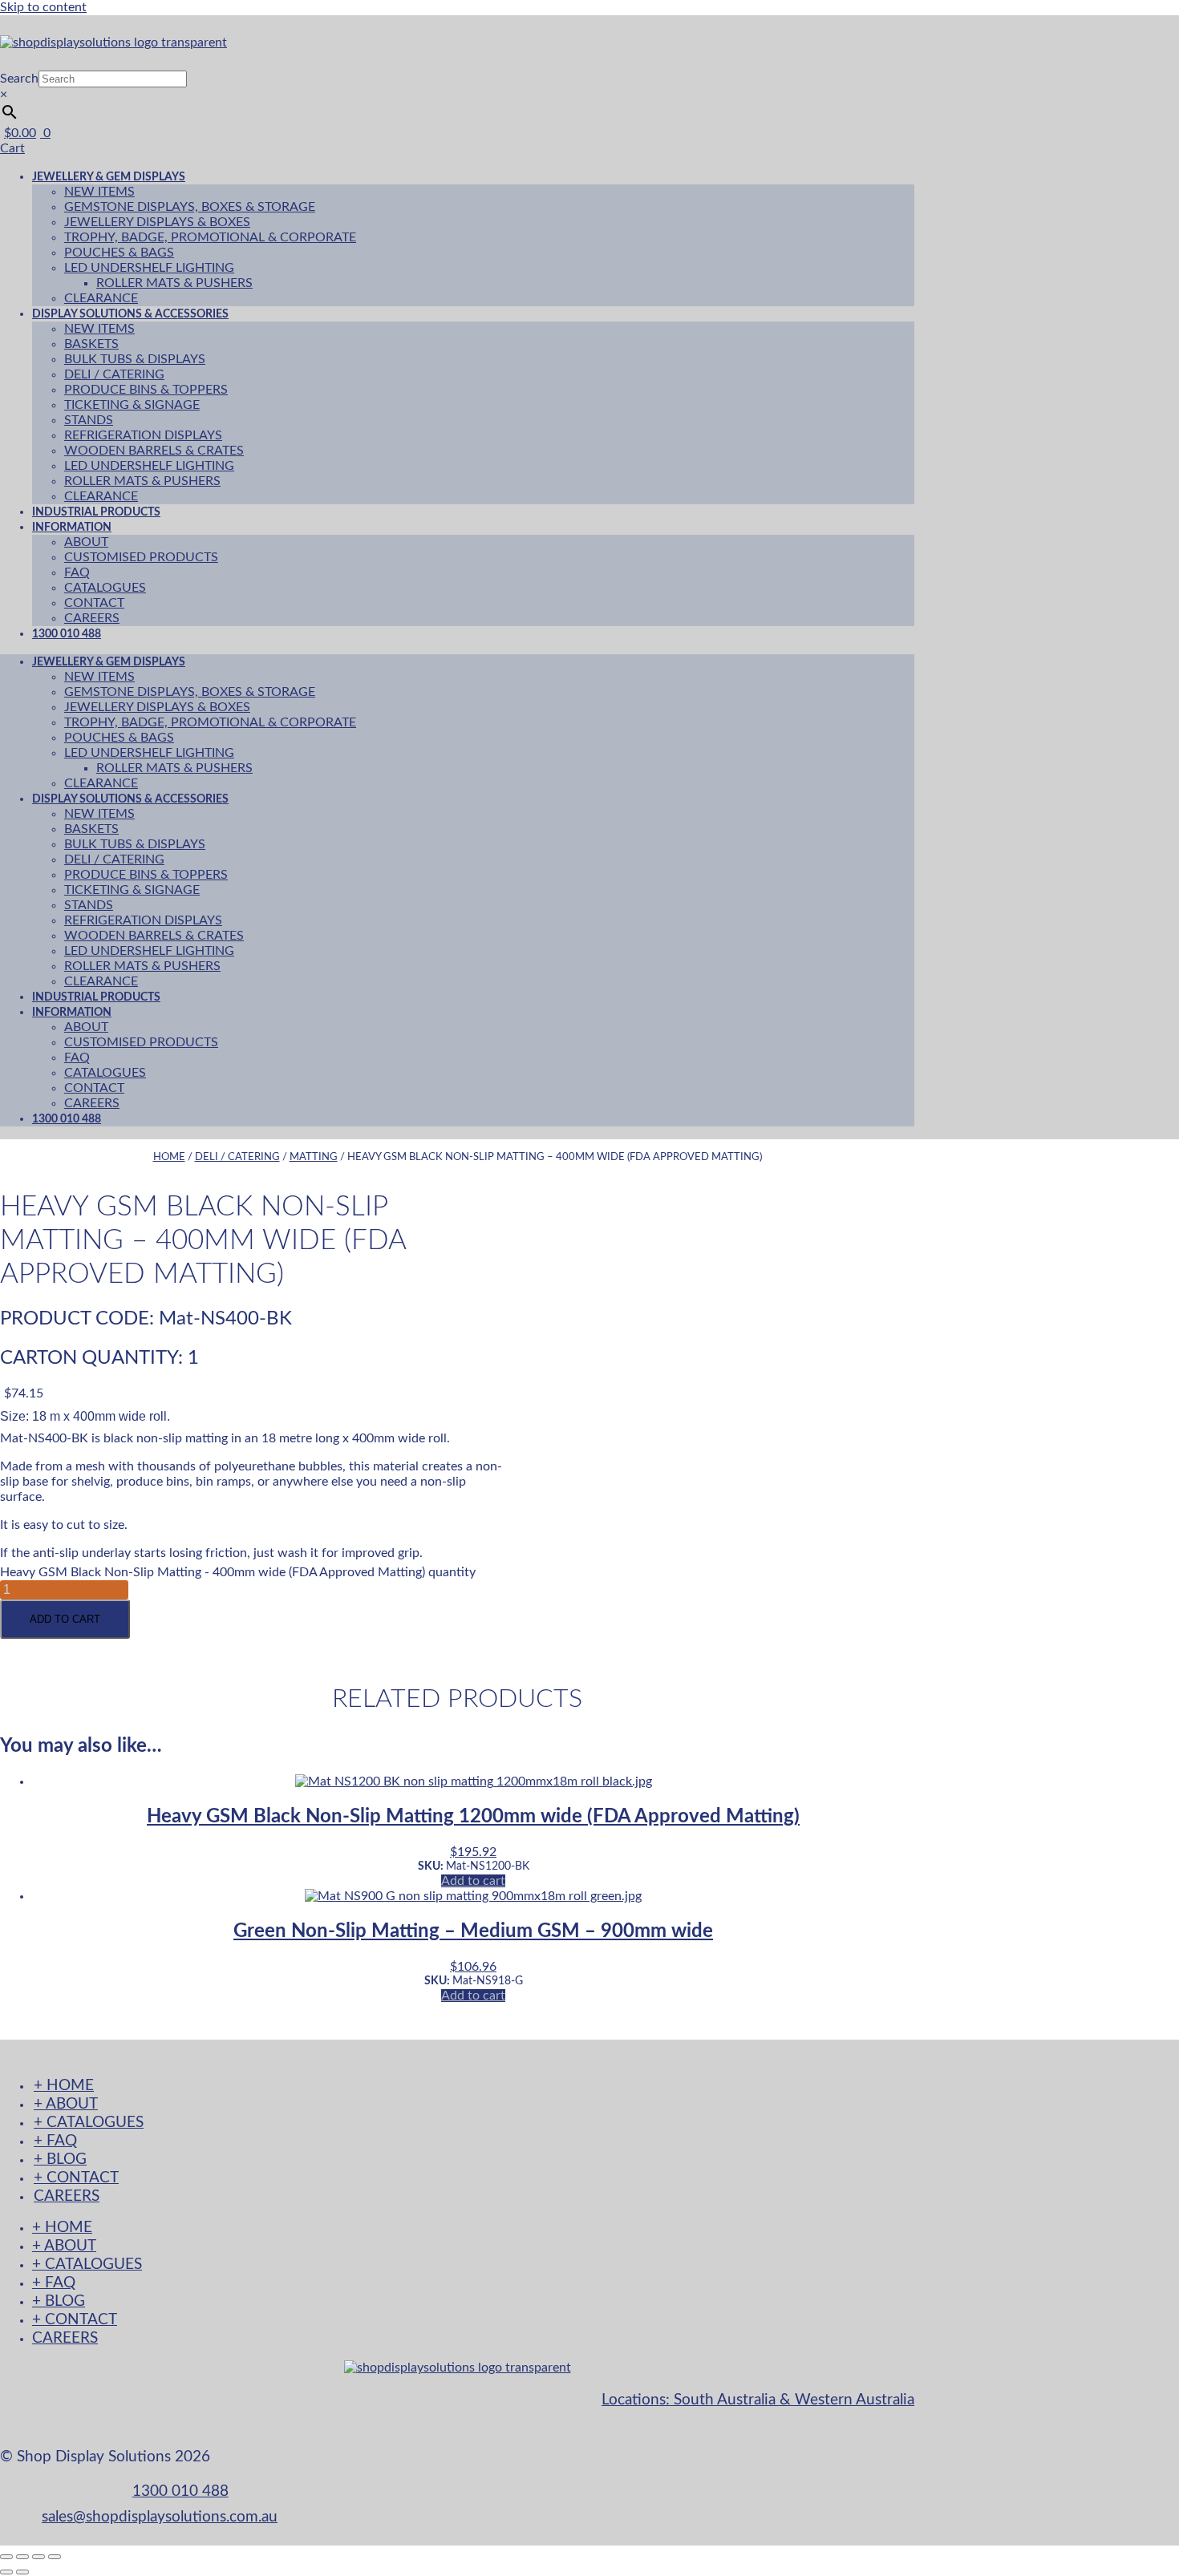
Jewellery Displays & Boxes (157, 222)
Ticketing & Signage (132, 405)
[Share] (38, 2557)
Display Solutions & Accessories (130, 314)
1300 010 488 (67, 634)
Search (19, 79)
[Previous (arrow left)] (6, 2572)
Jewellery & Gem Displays (109, 177)
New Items (99, 192)
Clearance (101, 783)
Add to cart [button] (473, 1881)
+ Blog (60, 2159)
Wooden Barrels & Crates (154, 451)
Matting (314, 1157)
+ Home (64, 2086)
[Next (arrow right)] (22, 2572)
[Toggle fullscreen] (22, 2557)
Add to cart (65, 1619)
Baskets (91, 344)
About (86, 542)
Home (169, 1157)
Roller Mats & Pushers (174, 283)
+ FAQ (55, 2141)
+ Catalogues (89, 2123)
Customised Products (141, 557)
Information (72, 527)
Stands (89, 420)
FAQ (77, 572)
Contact (94, 603)
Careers (92, 1103)
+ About (66, 2104)
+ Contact (76, 2178)
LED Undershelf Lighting (149, 268)
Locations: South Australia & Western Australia (758, 2400)
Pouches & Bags (119, 253)
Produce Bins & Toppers (146, 390)
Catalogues (105, 588)
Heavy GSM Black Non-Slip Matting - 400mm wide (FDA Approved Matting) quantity (238, 1572)
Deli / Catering (114, 374)
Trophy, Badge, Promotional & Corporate (210, 237)
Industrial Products (96, 997)
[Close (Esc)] (55, 2557)
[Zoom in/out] (6, 2557)
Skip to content (43, 7)
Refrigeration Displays (143, 435)
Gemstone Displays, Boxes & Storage (190, 207)
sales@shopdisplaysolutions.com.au (160, 2517)
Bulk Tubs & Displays (135, 359)
